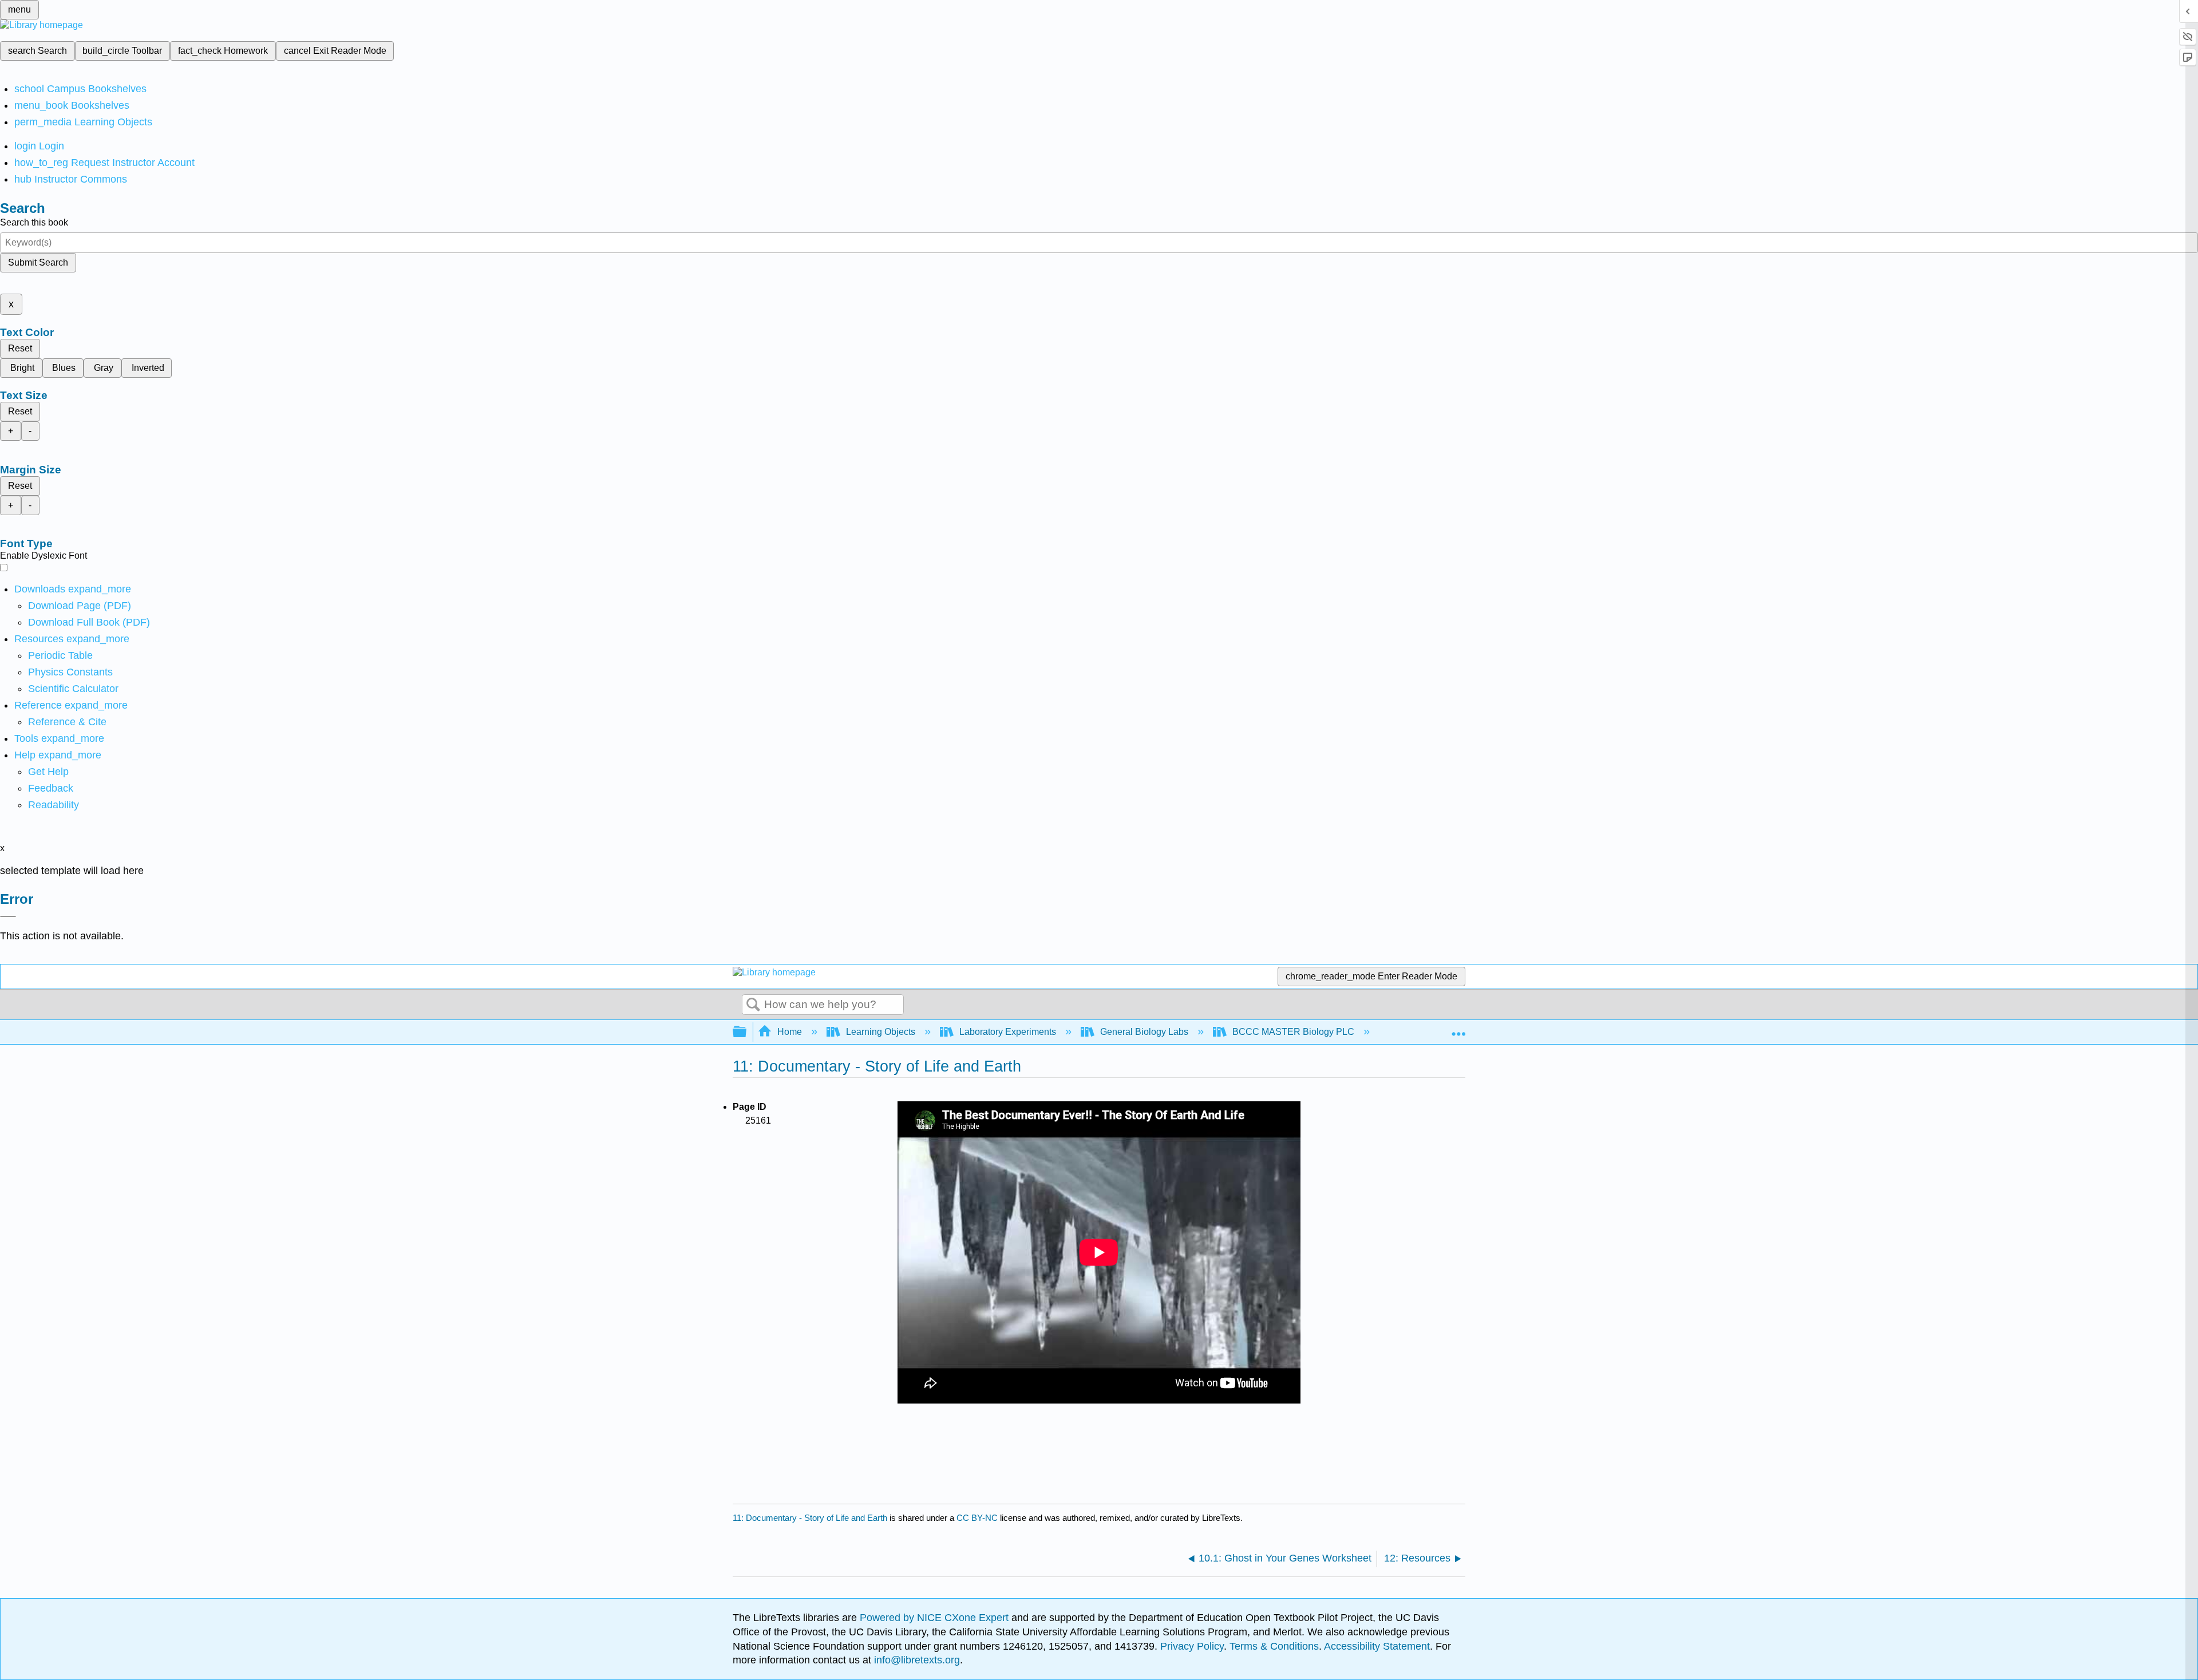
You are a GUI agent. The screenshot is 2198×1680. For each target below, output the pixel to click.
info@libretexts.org (916, 1660)
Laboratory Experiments (1008, 1032)
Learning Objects (881, 1032)
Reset (20, 348)
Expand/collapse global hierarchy (747, 1032)
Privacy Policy (1192, 1646)
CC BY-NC (978, 1518)
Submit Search (38, 262)
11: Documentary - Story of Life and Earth (810, 1518)
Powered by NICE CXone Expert (936, 1618)
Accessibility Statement (1377, 1646)
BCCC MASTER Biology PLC (1293, 1032)
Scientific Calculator (73, 689)
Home (790, 1032)
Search (753, 1005)
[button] (51, 788)
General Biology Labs (1144, 1032)
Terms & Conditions (1274, 1646)
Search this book (34, 222)
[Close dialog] (8, 916)
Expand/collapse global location (1458, 1029)
